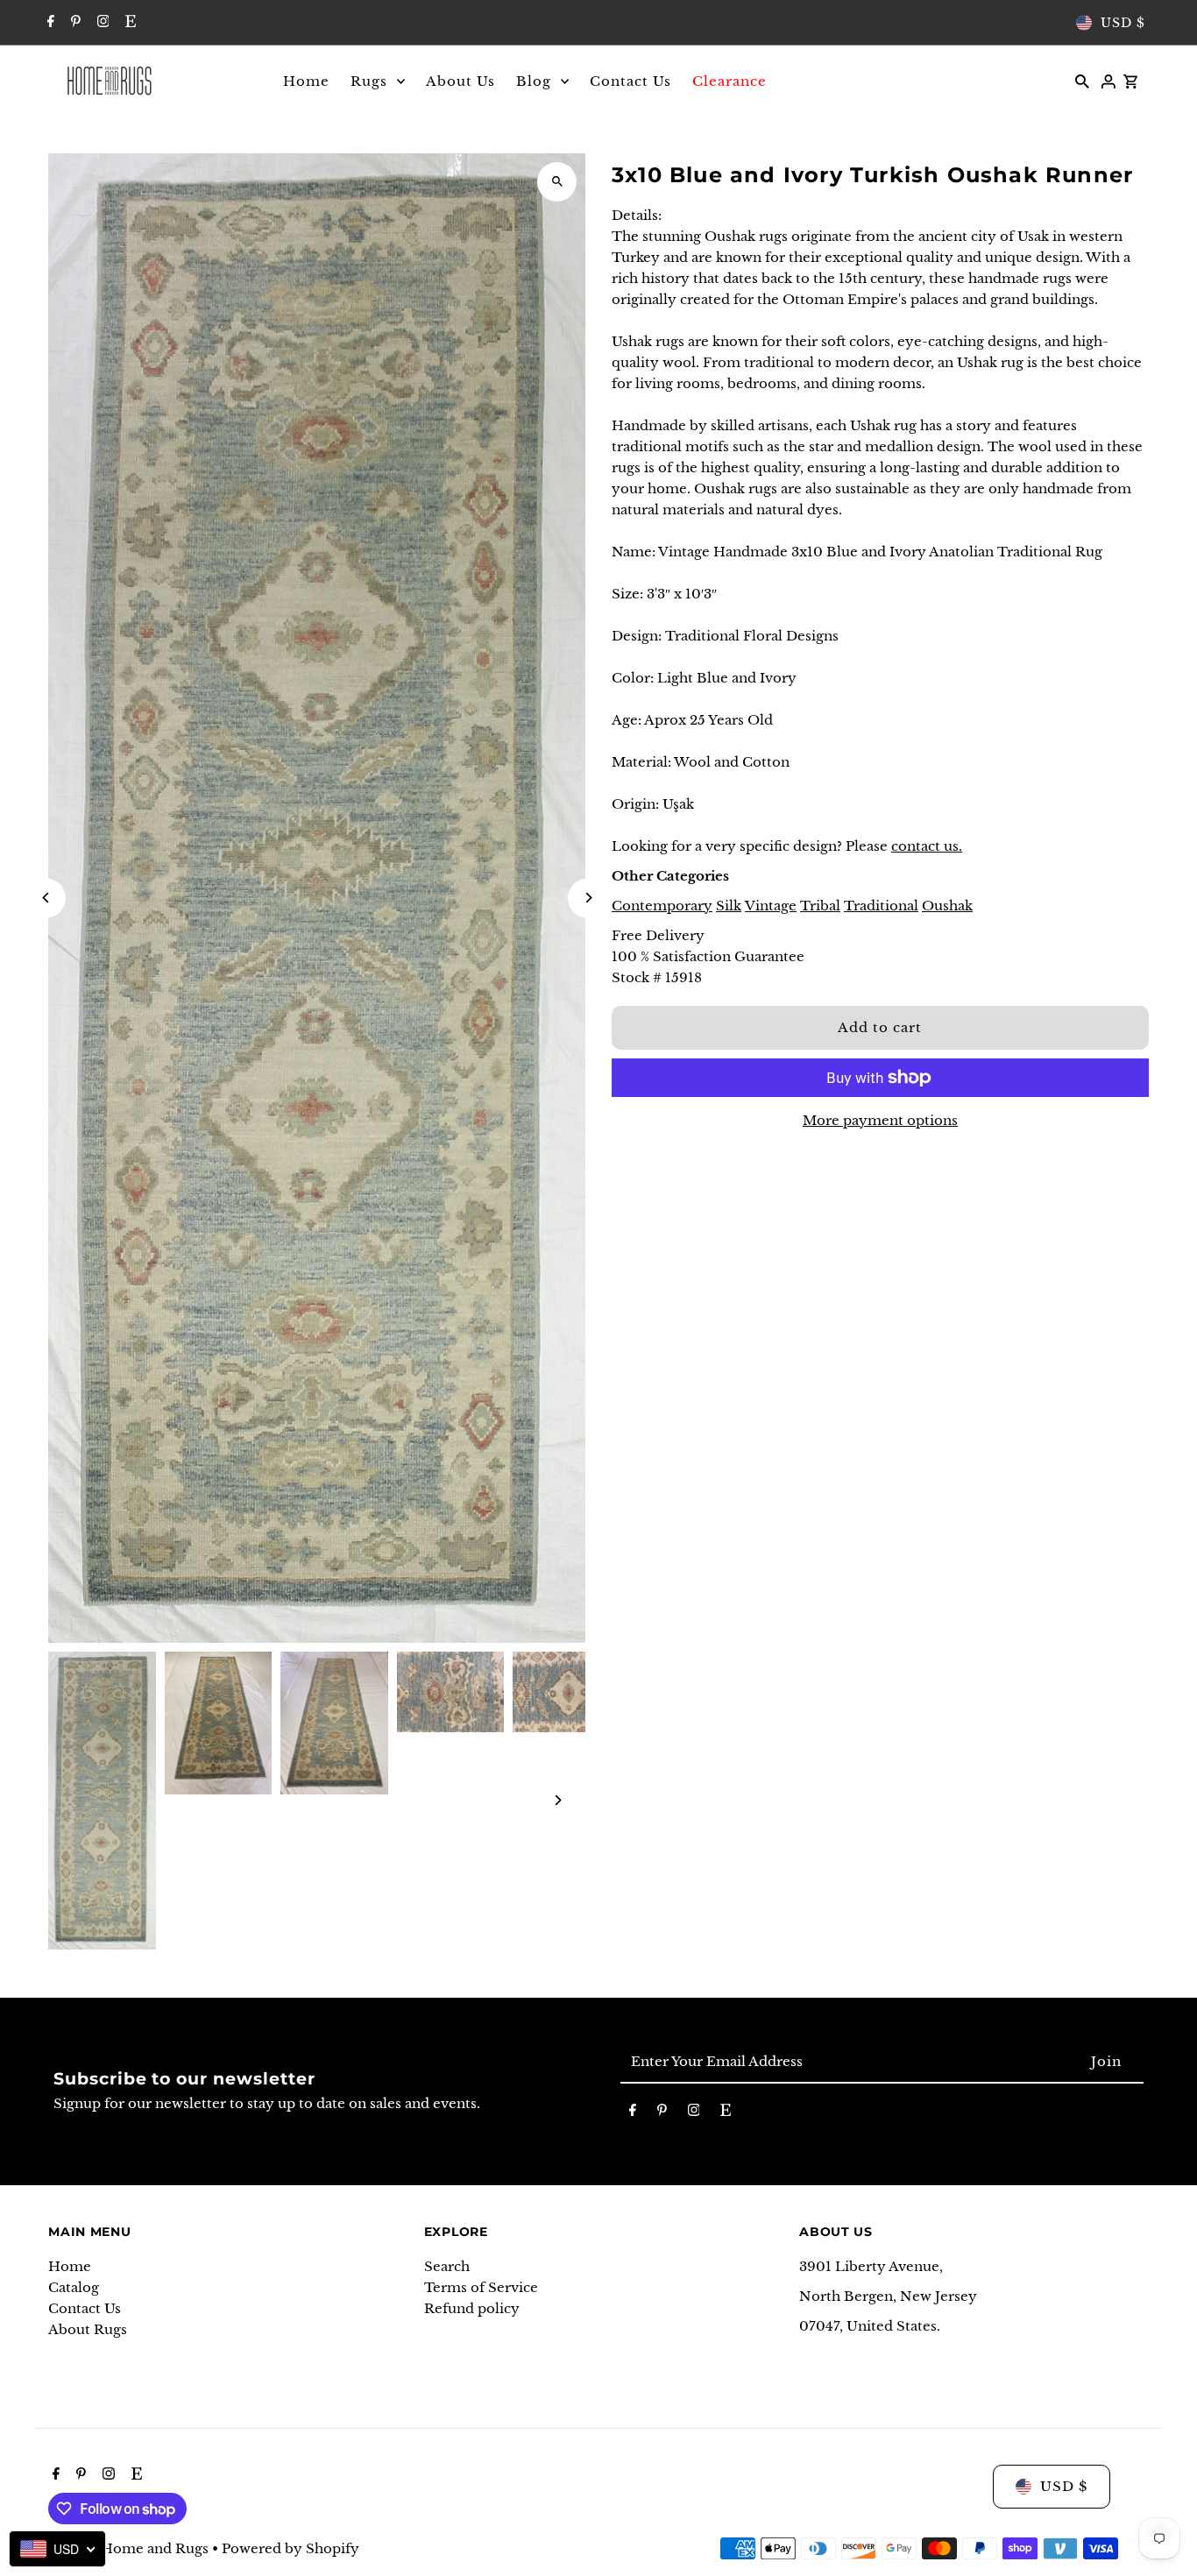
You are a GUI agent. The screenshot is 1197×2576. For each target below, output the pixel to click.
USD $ (1123, 23)
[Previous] (46, 898)
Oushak (947, 906)
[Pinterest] (74, 23)
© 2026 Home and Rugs (130, 2548)
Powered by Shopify (290, 2548)
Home (70, 2266)
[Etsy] (128, 23)
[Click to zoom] (557, 182)
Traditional (881, 906)
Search (447, 2266)
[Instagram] (101, 23)
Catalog (74, 2287)
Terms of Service (481, 2287)
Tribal (820, 906)
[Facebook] (49, 23)
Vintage (771, 906)
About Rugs (88, 2329)
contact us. (927, 846)
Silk (729, 906)
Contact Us (85, 2308)
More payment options (880, 1120)
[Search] (1082, 81)
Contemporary (662, 906)
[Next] (588, 898)
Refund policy (472, 2308)
